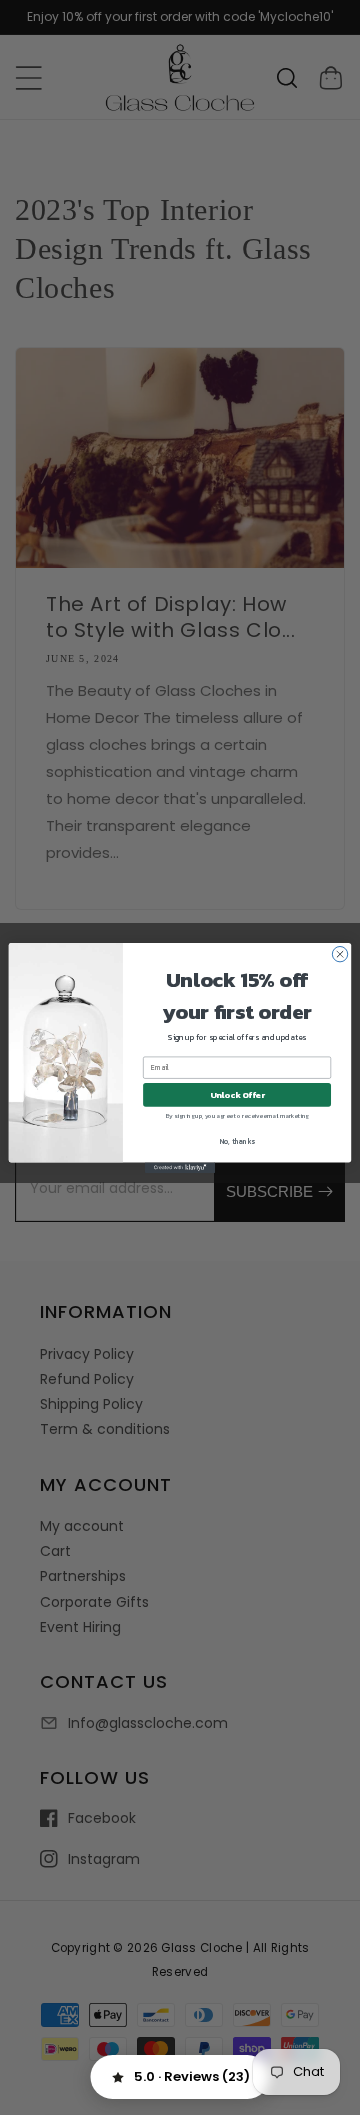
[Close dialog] (339, 953)
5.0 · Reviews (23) (192, 2076)
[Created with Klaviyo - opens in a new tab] (180, 1167)
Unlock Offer (237, 1094)
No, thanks (237, 1141)
